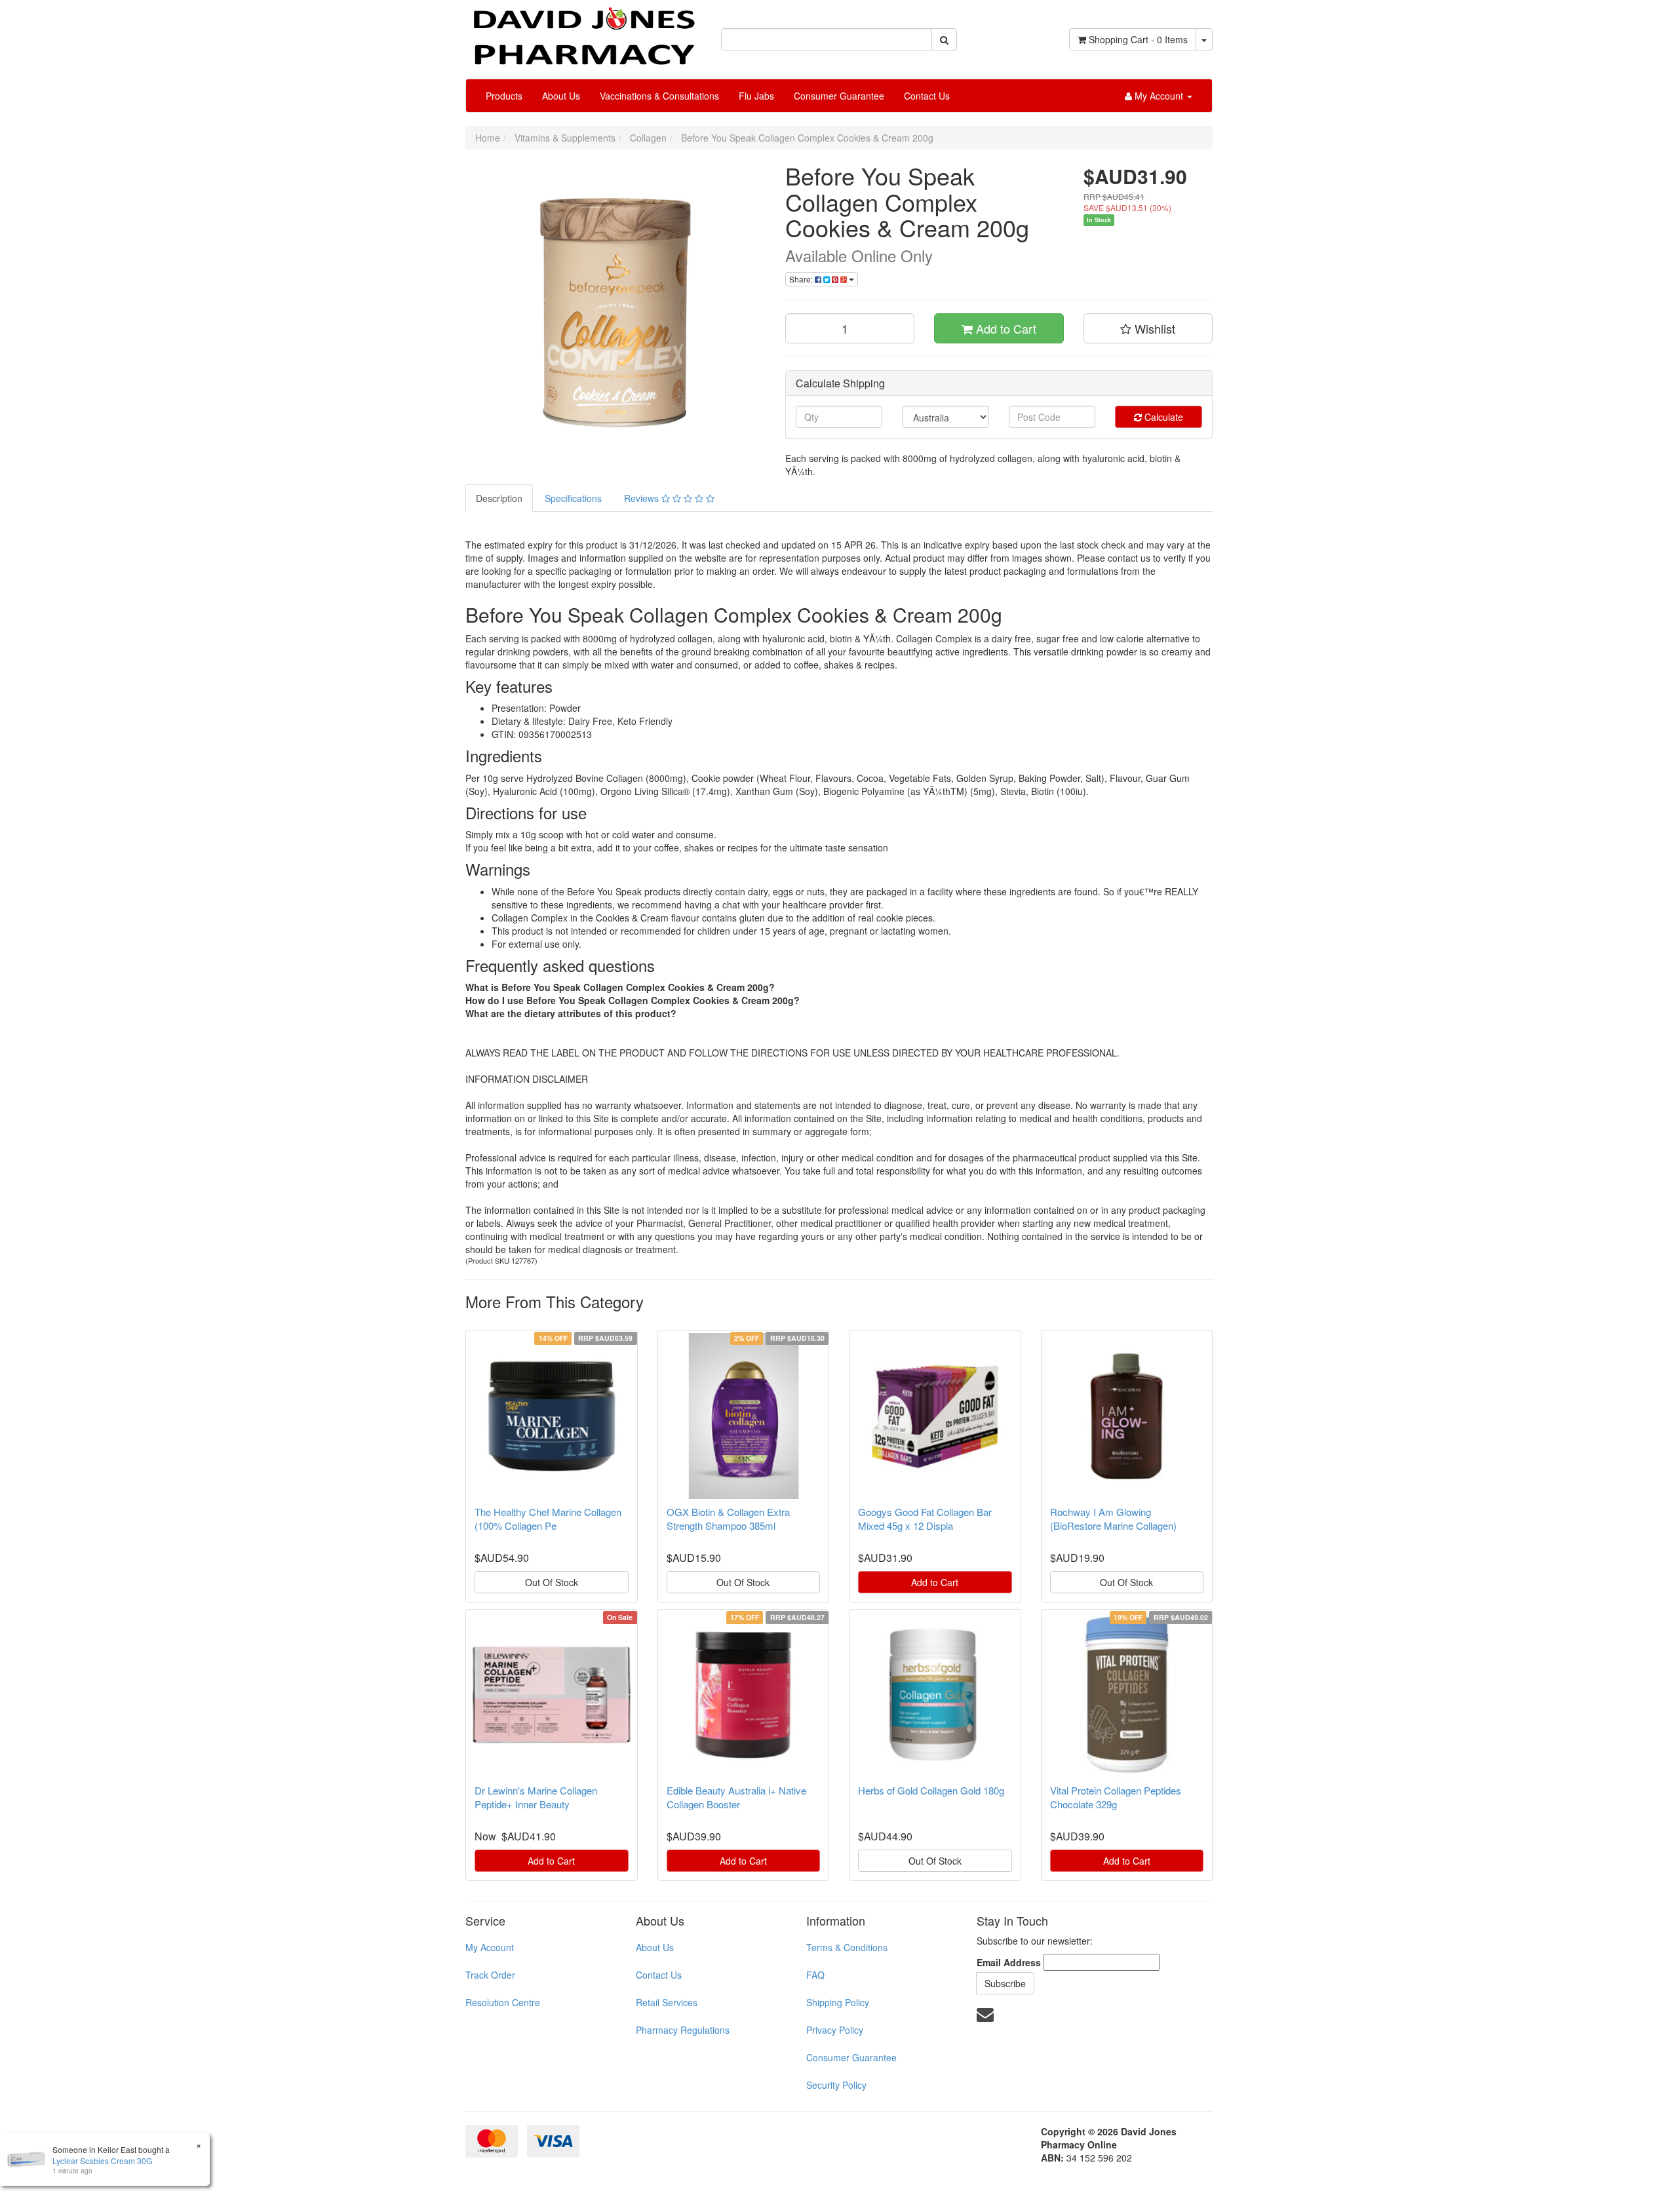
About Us (561, 96)
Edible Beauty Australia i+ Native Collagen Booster (736, 1797)
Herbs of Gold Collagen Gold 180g (931, 1790)
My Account (490, 1947)
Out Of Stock (552, 1582)
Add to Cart (1005, 328)
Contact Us (927, 96)
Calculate (1162, 417)
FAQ (815, 1975)
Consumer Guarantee (839, 96)
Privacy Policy (835, 2030)
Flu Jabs (756, 96)
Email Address (1009, 1962)
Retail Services (667, 2002)
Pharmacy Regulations (683, 2030)
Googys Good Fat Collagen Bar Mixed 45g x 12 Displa (925, 1519)
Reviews (643, 498)
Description (499, 498)
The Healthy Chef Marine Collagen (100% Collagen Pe (548, 1519)
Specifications (573, 498)
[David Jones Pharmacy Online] (583, 31)
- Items (1138, 39)
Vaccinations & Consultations (659, 96)
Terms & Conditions (847, 1947)
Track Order (490, 1975)
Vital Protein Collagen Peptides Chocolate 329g (1116, 1797)
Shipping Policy (838, 2002)
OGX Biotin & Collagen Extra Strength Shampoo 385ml (728, 1519)
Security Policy (836, 2085)
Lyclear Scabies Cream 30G (102, 2161)
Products (504, 96)
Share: (802, 279)
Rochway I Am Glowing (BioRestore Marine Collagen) (1113, 1519)
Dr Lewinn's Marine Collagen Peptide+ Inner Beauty (536, 1797)
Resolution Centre (503, 2002)
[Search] (944, 39)
